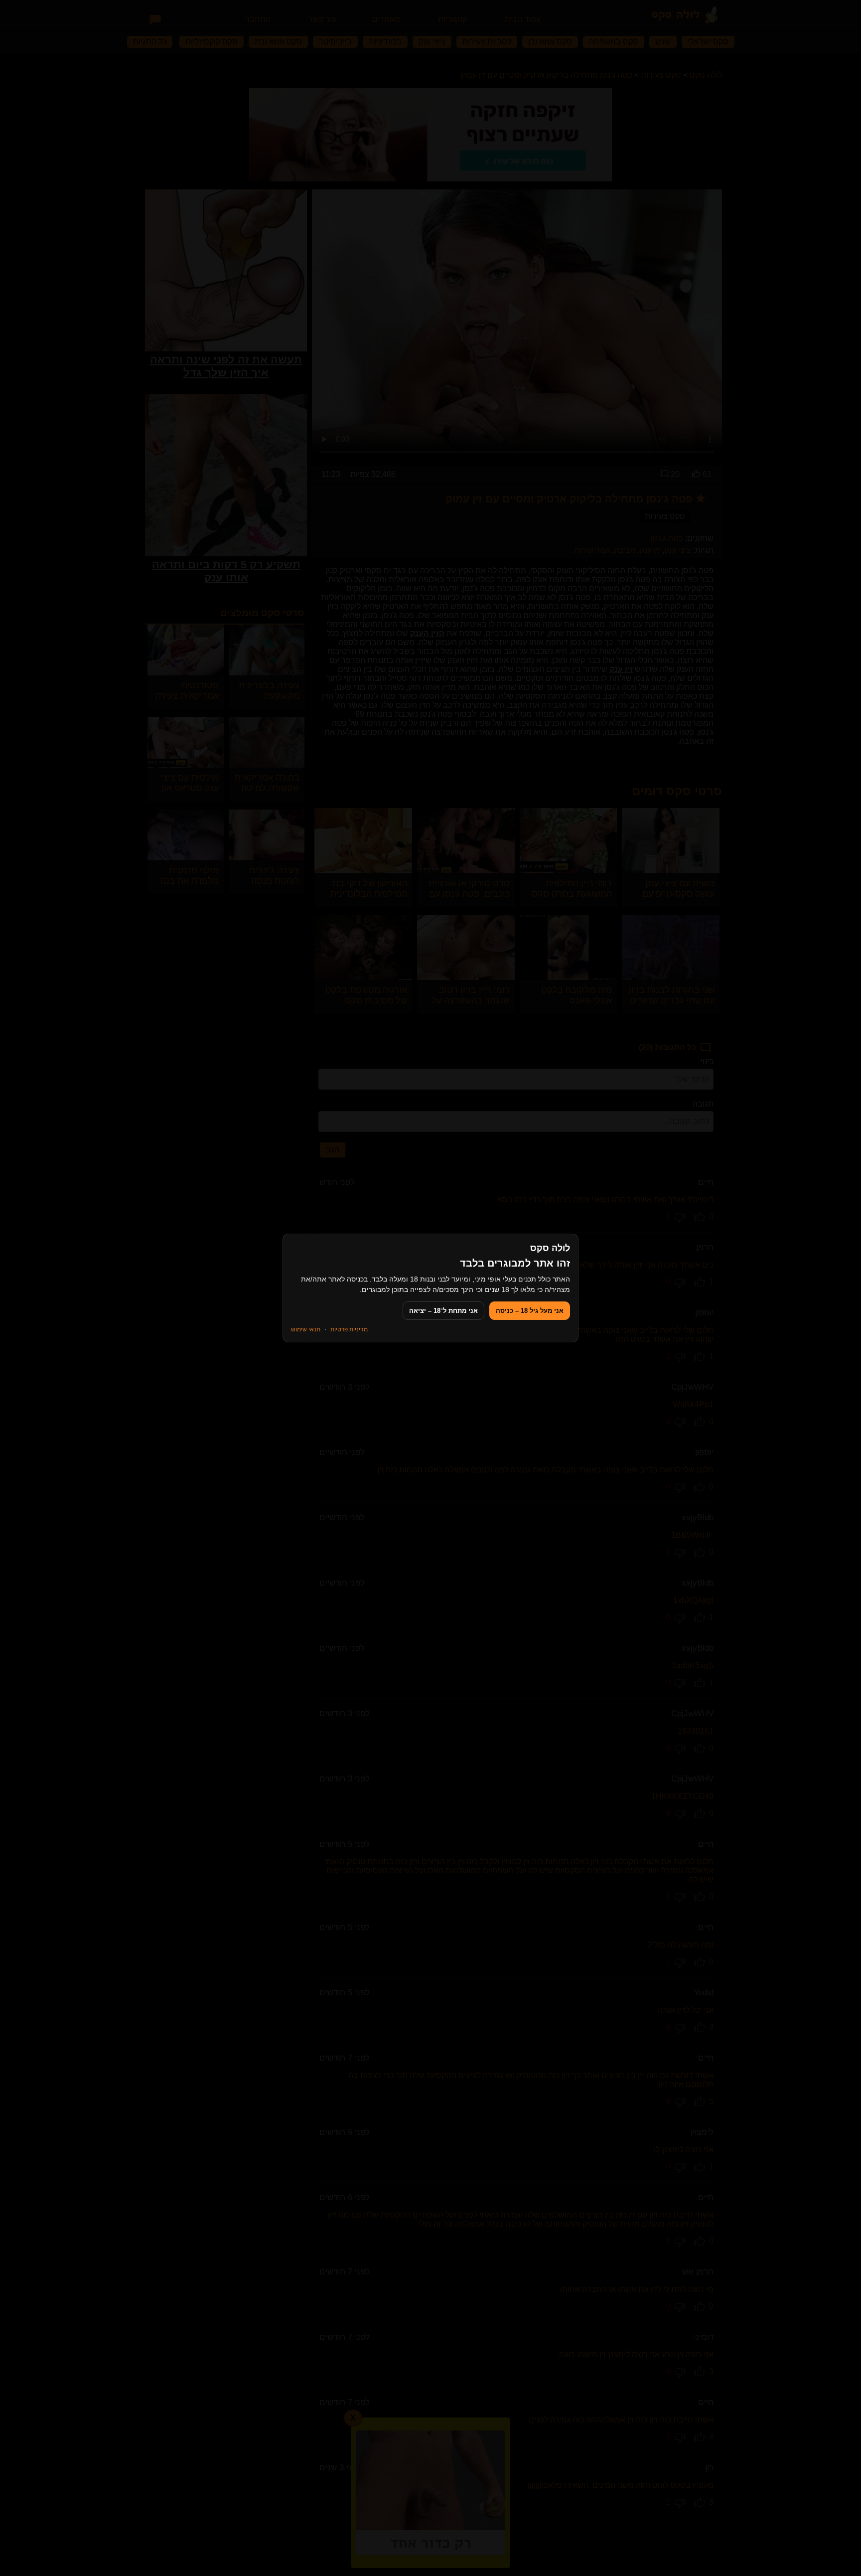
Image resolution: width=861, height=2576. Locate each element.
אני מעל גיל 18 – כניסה (530, 1311)
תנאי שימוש (306, 1329)
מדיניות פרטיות (349, 1329)
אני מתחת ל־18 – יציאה (443, 1311)
